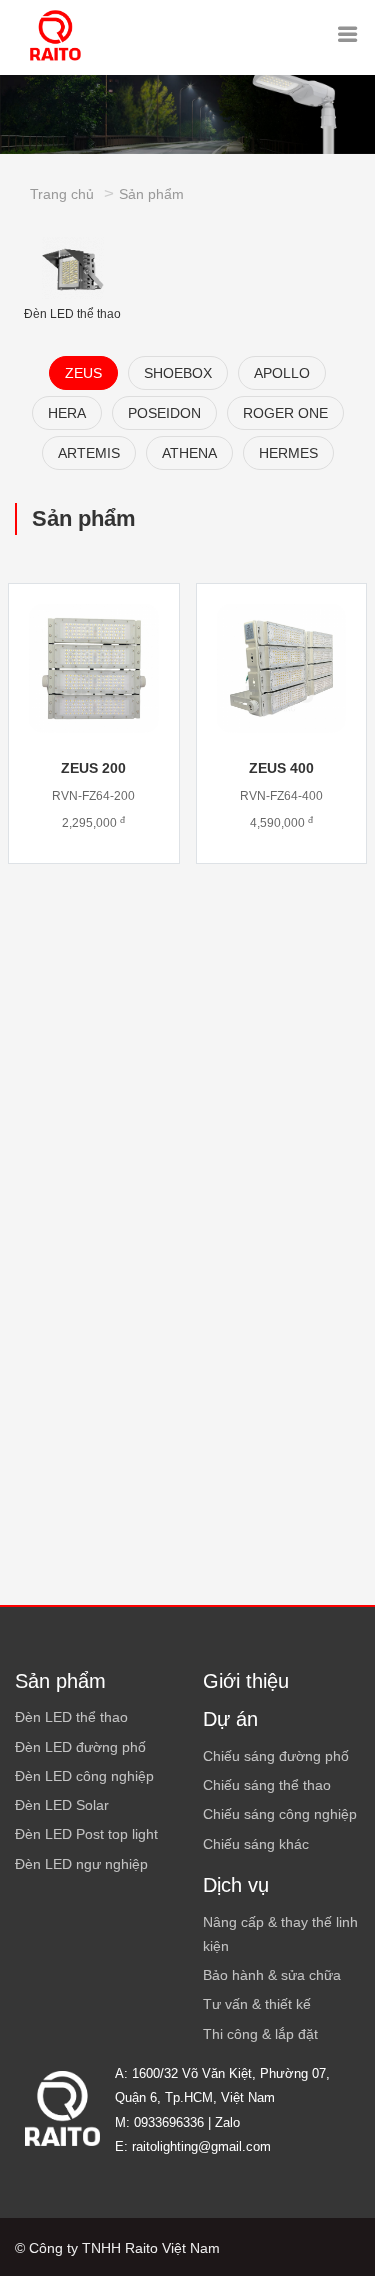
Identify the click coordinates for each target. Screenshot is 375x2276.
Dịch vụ (236, 1885)
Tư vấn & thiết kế (257, 2004)
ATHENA (189, 453)
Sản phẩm (151, 194)
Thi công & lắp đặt (260, 2034)
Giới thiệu (246, 1681)
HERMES (288, 453)
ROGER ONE (285, 413)
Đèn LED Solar (62, 1805)
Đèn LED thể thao (72, 314)
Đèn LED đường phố (80, 1747)
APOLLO (282, 373)
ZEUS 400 (281, 768)
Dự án (230, 1719)
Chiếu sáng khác (256, 1844)
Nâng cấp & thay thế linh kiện (280, 1934)
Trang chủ (62, 194)
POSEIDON (164, 413)
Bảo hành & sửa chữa (272, 1975)
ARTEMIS (89, 453)
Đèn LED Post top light (86, 1834)
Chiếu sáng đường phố (276, 1756)
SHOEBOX (178, 373)
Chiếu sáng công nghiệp (280, 1814)
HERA (67, 413)
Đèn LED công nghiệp (84, 1776)
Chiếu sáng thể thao (267, 1785)
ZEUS (83, 373)
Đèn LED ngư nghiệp (81, 1864)
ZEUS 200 (93, 768)
